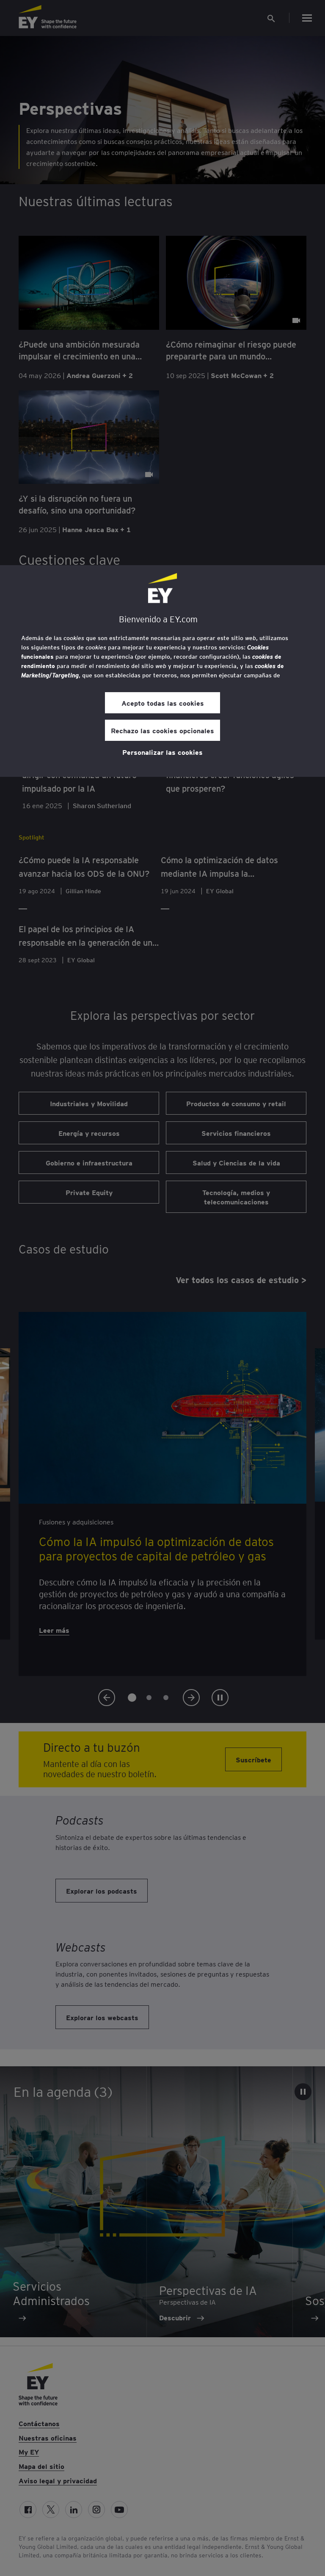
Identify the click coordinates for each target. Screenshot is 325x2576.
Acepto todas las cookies (163, 703)
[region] (162, 671)
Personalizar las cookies (162, 752)
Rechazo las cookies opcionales (162, 730)
